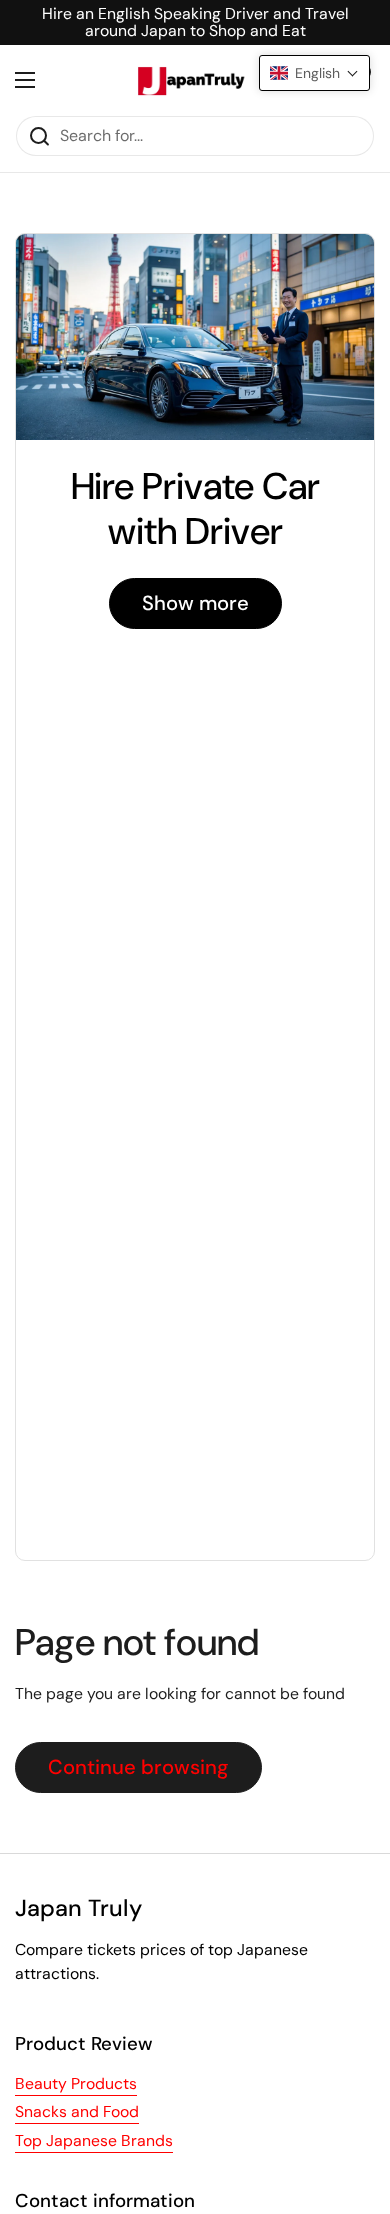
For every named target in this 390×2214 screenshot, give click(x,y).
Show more (195, 603)
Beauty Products (76, 2083)
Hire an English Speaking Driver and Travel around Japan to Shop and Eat (195, 22)
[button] (314, 73)
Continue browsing (138, 1767)
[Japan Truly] (190, 80)
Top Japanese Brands (94, 2140)
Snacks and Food (77, 2111)
